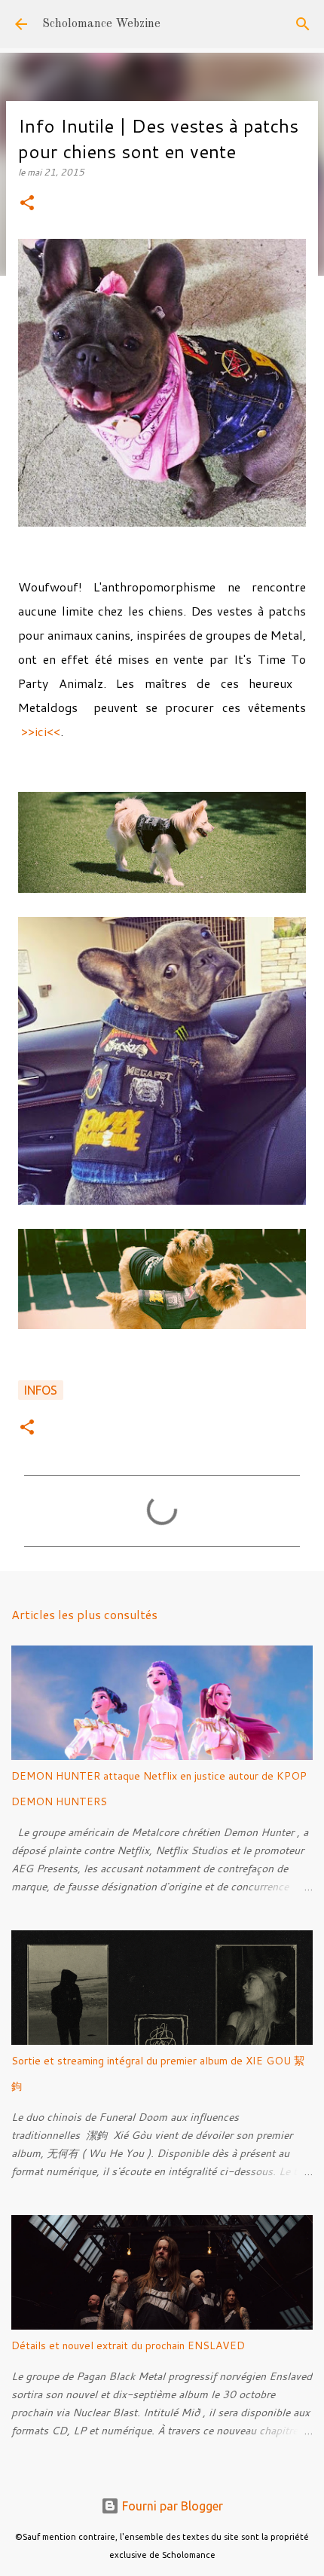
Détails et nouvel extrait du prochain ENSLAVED (128, 2345)
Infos (41, 1390)
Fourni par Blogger (171, 2506)
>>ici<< (41, 731)
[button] (27, 204)
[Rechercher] (303, 24)
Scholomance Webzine (101, 24)
